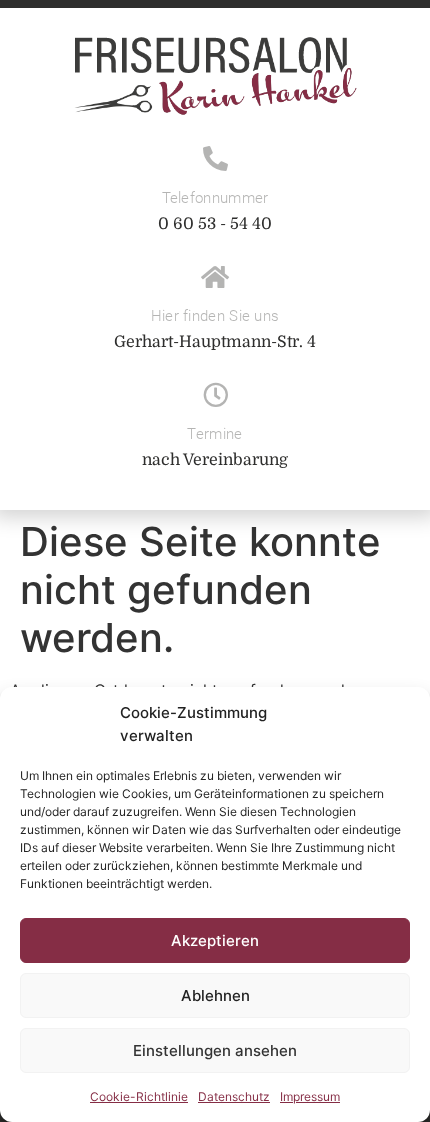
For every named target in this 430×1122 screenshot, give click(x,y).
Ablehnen (215, 995)
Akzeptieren (215, 940)
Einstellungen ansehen (215, 1050)
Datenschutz (234, 1096)
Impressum (310, 1096)
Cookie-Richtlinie (139, 1096)
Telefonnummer (215, 198)
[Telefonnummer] (215, 158)
